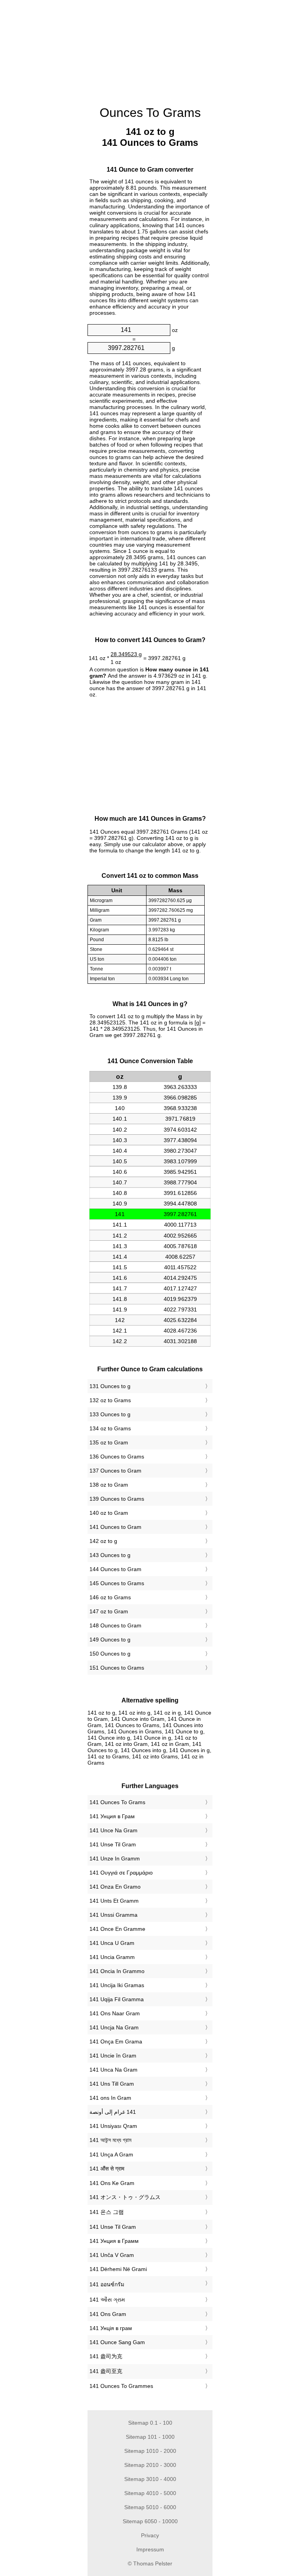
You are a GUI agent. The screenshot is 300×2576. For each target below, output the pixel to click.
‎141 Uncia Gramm (112, 1957)
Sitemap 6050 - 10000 (150, 2521)
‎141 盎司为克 (106, 2356)
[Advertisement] (48, 119)
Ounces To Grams (150, 113)
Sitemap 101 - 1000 (150, 2437)
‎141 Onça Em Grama (116, 2041)
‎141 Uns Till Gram (112, 2084)
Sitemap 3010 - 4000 (150, 2479)
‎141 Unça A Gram (111, 2154)
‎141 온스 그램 (107, 2212)
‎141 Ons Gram (108, 2314)
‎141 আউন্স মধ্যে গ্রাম (110, 2140)
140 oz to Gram (109, 1513)
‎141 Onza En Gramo (115, 1887)
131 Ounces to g (110, 1386)
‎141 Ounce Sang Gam (117, 2342)
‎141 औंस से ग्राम (107, 2169)
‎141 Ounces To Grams (117, 1802)
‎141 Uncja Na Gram (114, 2027)
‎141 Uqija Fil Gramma (117, 1999)
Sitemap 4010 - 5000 (150, 2493)
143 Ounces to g (110, 1555)
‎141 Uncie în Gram (113, 2056)
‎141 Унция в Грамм (114, 2241)
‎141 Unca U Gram (112, 1943)
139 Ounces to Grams (117, 1499)
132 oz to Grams (110, 1400)
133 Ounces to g (110, 1414)
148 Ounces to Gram (115, 1625)
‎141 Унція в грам (111, 2328)
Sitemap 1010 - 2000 (150, 2451)
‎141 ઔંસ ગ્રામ (107, 2300)
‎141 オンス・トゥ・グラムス (125, 2197)
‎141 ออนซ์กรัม (107, 2284)
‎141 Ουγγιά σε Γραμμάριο (121, 1873)
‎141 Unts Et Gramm (114, 1901)
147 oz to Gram (109, 1611)
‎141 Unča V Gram (112, 2255)
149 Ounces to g (110, 1640)
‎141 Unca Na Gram (113, 2070)
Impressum (150, 2549)
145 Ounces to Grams (117, 1583)
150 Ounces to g (110, 1654)
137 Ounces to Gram (115, 1471)
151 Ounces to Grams (117, 1668)
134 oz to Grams (110, 1428)
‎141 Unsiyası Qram (113, 2126)
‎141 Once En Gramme (117, 1929)
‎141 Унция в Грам (112, 1816)
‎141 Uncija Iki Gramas (117, 1985)
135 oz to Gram (109, 1442)
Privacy (150, 2535)
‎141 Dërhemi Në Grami (118, 2269)
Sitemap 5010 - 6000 (150, 2507)
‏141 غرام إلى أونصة (113, 2112)
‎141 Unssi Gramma (113, 1915)
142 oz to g (103, 1541)
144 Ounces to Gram (115, 1569)
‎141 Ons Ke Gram (112, 2183)
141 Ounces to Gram (115, 1527)
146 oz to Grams (110, 1597)
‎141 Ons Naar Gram (115, 2013)
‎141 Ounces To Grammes (121, 2386)
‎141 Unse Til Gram (113, 1844)
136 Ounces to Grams (117, 1457)
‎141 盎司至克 (106, 2371)
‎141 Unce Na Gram (113, 1830)
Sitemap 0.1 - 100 (150, 2423)
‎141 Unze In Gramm (115, 1858)
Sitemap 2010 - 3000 (150, 2465)
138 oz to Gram (109, 1485)
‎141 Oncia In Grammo (117, 1971)
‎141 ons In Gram (110, 2098)
